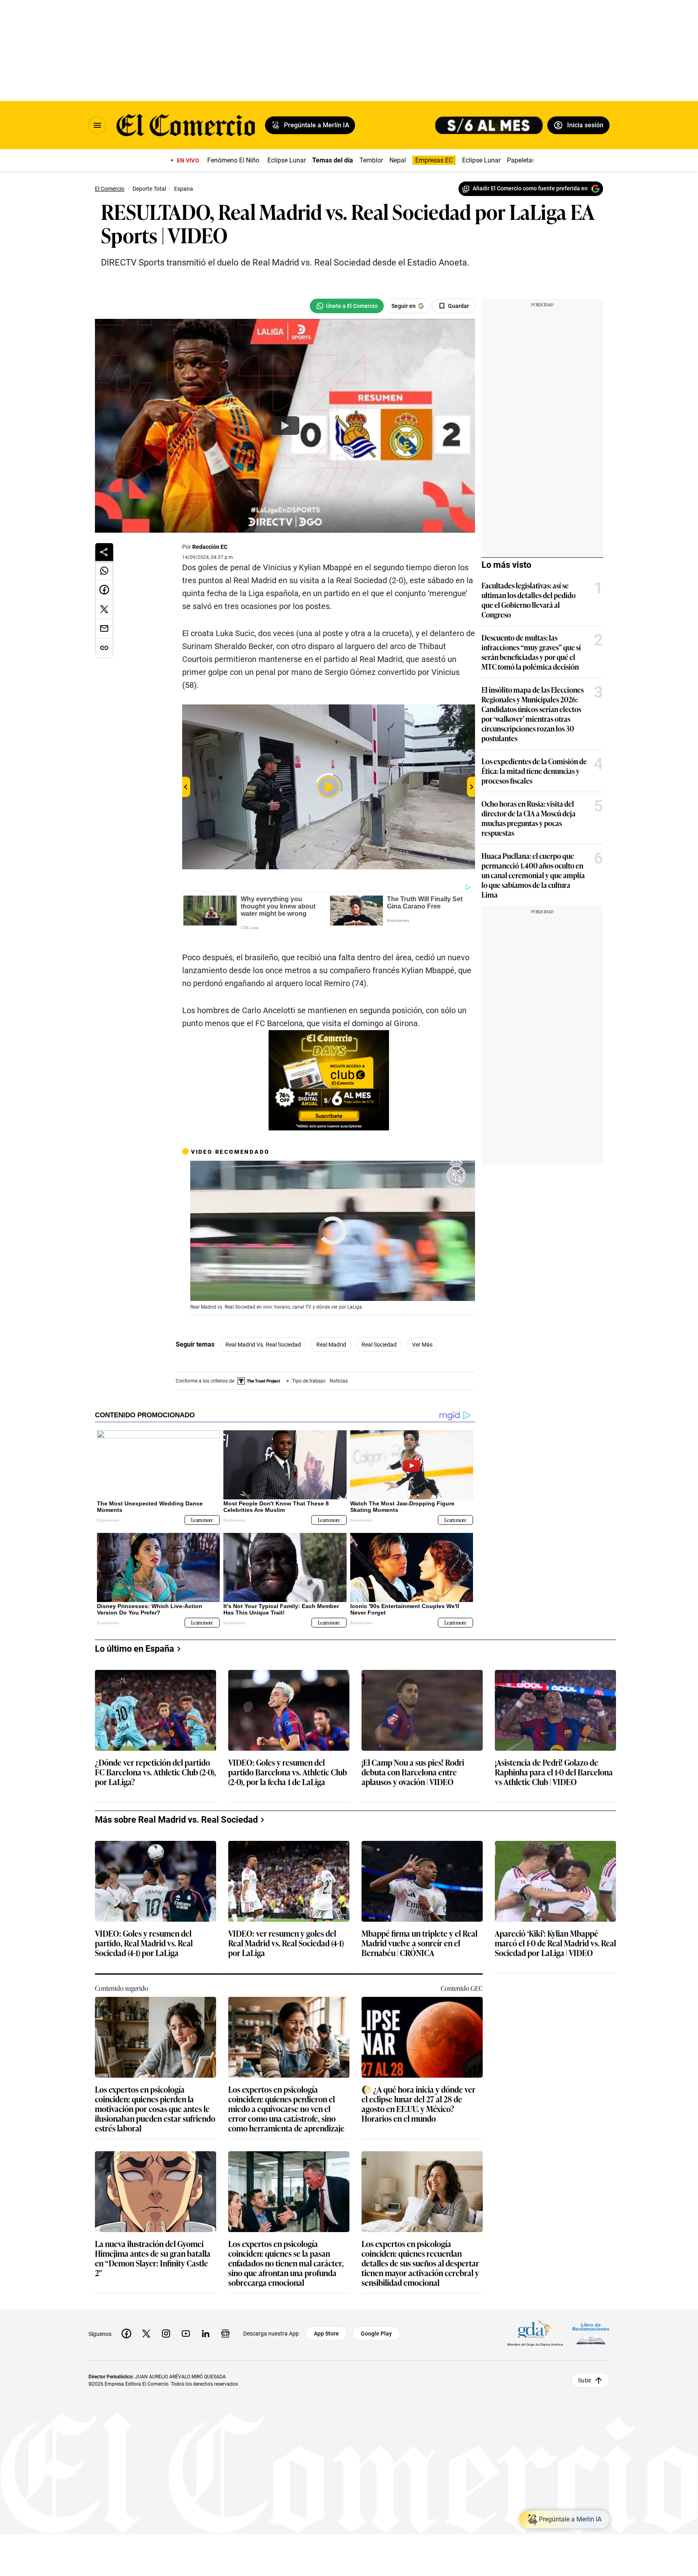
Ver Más (422, 1345)
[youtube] (186, 2334)
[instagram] (166, 2334)
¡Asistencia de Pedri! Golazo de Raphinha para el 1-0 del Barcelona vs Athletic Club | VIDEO (554, 1772)
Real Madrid (331, 1345)
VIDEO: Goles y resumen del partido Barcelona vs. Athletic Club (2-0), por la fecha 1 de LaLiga (288, 1772)
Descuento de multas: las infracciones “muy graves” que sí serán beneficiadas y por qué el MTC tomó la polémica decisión (531, 652)
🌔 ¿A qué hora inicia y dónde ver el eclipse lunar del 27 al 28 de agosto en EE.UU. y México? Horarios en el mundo (418, 2104)
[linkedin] (206, 2334)
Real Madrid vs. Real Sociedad (263, 1345)
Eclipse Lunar (287, 160)
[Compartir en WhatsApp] (104, 571)
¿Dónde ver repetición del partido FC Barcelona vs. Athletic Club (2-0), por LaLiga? (156, 1772)
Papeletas (521, 160)
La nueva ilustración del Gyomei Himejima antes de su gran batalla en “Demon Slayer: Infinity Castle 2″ (153, 2258)
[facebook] (126, 2334)
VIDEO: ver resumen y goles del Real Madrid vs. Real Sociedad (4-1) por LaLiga (286, 1943)
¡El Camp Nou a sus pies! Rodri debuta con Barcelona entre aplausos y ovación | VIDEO (413, 1772)
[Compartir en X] (104, 609)
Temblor (371, 160)
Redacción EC (210, 547)
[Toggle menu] (97, 125)
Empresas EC (434, 160)
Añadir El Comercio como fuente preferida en (530, 188)
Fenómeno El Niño (233, 160)
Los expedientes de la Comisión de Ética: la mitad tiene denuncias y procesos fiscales (534, 771)
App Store (326, 2334)
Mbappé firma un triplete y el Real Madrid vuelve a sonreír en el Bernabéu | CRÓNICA (419, 1943)
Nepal (398, 160)
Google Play (376, 2334)
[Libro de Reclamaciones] (591, 2334)
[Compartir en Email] (104, 629)
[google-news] (225, 2334)
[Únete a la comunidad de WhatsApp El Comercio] (347, 306)
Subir (585, 2380)
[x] (146, 2334)
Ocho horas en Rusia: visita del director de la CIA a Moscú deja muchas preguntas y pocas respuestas (529, 818)
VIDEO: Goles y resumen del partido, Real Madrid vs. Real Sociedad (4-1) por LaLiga (144, 1943)
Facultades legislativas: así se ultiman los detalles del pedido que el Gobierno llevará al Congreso (529, 600)
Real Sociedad (379, 1345)
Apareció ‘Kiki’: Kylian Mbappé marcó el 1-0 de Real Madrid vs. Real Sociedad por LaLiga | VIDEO (555, 1943)
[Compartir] (104, 552)
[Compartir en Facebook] (104, 590)
